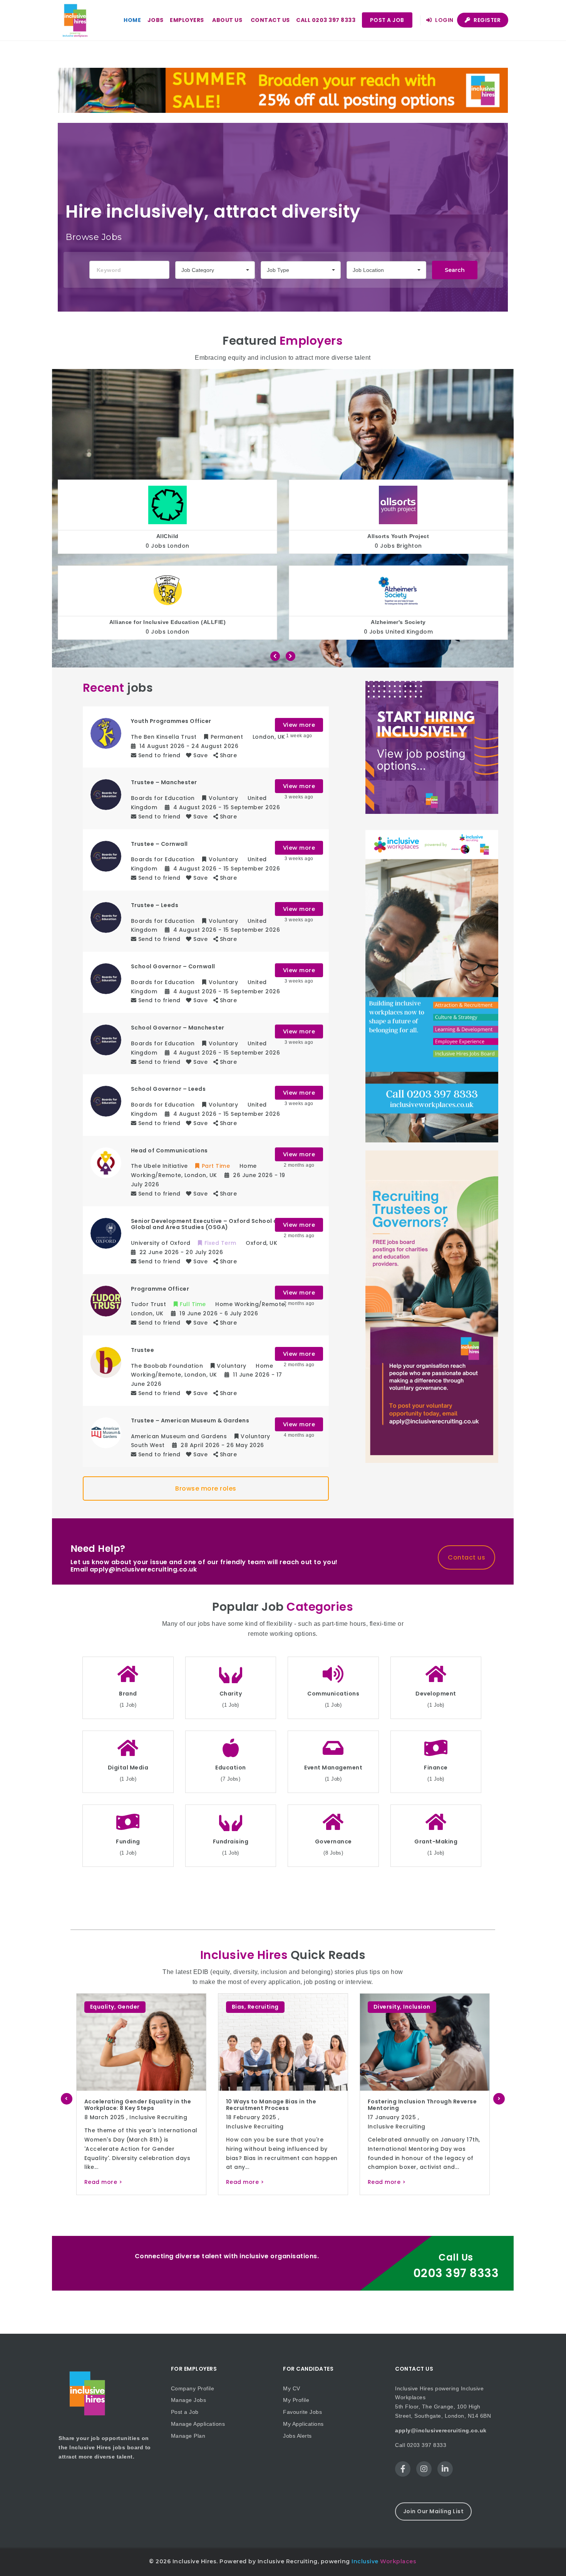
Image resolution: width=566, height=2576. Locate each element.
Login (444, 20)
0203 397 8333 (456, 2273)
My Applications (303, 2424)
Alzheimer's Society (398, 622)
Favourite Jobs (302, 2412)
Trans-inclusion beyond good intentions (406, 2105)
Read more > (97, 2182)
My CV (292, 2388)
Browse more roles (206, 1488)
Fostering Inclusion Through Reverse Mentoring (132, 2105)
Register (487, 20)
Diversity (97, 2007)
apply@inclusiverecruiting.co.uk (441, 2430)
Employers (187, 20)
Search (455, 270)
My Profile (296, 2400)
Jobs (156, 20)
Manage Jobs (189, 2400)
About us (227, 20)
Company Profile (193, 2388)
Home (132, 20)
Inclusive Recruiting (107, 2127)
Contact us (270, 20)
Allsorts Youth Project (398, 536)
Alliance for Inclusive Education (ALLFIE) (168, 622)
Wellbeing (300, 2007)
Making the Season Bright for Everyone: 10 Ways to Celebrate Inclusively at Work (266, 2108)
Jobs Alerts (297, 2436)
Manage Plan (188, 2436)
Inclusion (127, 2007)
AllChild (167, 536)
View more (299, 725)
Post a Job (387, 20)
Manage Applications (198, 2424)
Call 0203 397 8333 (326, 20)
